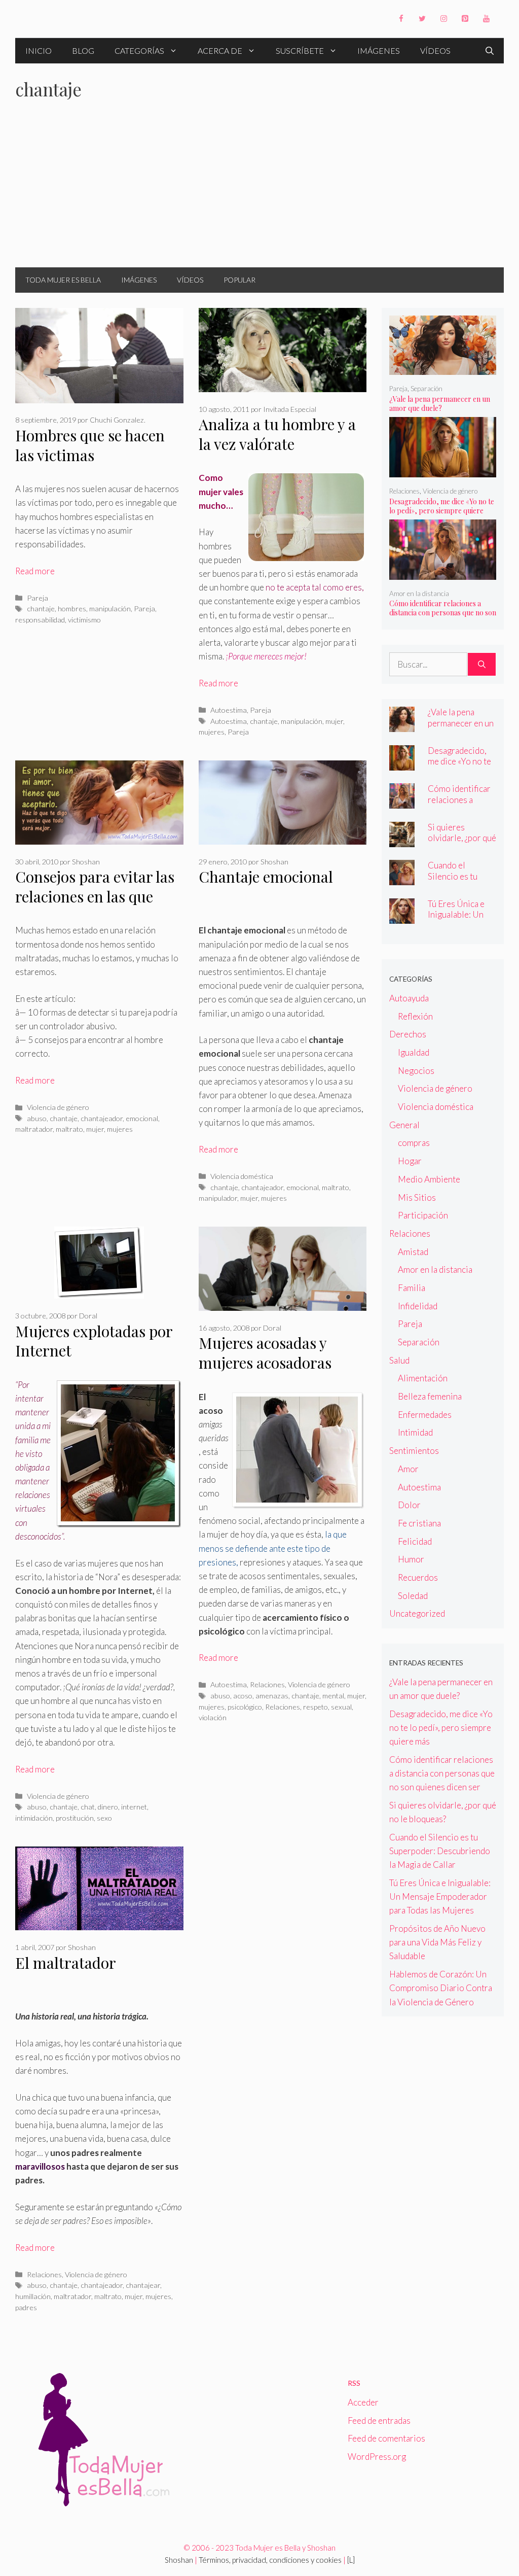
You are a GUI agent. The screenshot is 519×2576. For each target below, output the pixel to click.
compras (414, 1143)
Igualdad (414, 1052)
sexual (341, 1707)
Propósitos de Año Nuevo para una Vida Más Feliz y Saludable (437, 1942)
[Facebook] (401, 19)
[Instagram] (443, 19)
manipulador (218, 1198)
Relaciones (267, 1684)
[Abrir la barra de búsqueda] (490, 51)
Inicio (39, 50)
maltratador (34, 1129)
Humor (411, 1559)
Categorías (139, 50)
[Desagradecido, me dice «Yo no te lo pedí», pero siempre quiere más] (443, 471)
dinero (108, 1807)
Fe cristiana (419, 1523)
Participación (423, 1215)
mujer (334, 721)
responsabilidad (40, 620)
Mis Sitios (417, 1197)
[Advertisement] (259, 191)
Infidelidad (418, 1306)
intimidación (34, 1818)
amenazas (272, 1696)
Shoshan (179, 2560)
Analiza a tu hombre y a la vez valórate (277, 434)
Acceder (363, 2402)
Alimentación (423, 1378)
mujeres (212, 732)
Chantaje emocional (266, 877)
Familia (412, 1288)
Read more (35, 571)
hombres (72, 608)
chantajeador (102, 1118)
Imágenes (379, 50)
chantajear (143, 2285)
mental (333, 1696)
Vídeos (435, 50)
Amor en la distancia (419, 594)
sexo (104, 1818)
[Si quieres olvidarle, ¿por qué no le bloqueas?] (402, 840)
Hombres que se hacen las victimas (90, 445)
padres (26, 2307)
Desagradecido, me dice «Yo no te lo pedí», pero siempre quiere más (442, 511)
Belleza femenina (430, 1396)
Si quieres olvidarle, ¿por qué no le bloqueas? (462, 838)
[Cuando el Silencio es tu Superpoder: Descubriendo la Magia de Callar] (402, 878)
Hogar (410, 1161)
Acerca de (220, 50)
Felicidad (415, 1541)
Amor (408, 1469)
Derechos (408, 1034)
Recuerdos (418, 1577)
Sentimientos (414, 1451)
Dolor (409, 1505)
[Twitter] (422, 19)
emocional (142, 1118)
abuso (37, 1118)
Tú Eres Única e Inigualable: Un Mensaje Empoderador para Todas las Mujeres (440, 1896)
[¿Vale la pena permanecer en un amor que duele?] (443, 368)
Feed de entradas (379, 2421)
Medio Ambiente (429, 1179)
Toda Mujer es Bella (63, 280)
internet (134, 1807)
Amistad (413, 1252)
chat (88, 1807)
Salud (399, 1360)
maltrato (69, 1129)
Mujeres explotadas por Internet (94, 1341)
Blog (83, 50)
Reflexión (415, 1016)
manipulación (110, 608)
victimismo (84, 620)
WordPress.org (377, 2457)
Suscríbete (300, 50)
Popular (239, 280)
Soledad (413, 1596)
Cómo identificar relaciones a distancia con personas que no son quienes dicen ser (443, 613)
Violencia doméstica (242, 1176)
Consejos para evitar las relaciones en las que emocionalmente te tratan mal (95, 906)
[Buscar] (482, 665)
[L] (351, 2560)
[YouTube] (486, 19)
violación (213, 1717)
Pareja (38, 598)
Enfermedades (425, 1415)
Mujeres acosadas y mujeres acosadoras (265, 1353)
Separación (427, 389)
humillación (33, 2296)
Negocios (416, 1071)
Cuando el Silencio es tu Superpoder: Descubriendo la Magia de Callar (440, 1851)
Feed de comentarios (386, 2438)
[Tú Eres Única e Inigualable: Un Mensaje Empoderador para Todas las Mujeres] (402, 917)
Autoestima (229, 710)
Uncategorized (417, 1613)
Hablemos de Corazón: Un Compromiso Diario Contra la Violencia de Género (441, 1988)
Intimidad (415, 1432)
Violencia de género (58, 1107)
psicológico (245, 1707)
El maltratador (66, 1963)
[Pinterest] (465, 19)
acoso (243, 1696)
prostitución (75, 1818)
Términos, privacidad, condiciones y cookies (270, 2560)
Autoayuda (409, 998)
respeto (316, 1707)
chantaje (41, 608)
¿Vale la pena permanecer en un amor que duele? (440, 404)
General (404, 1125)
